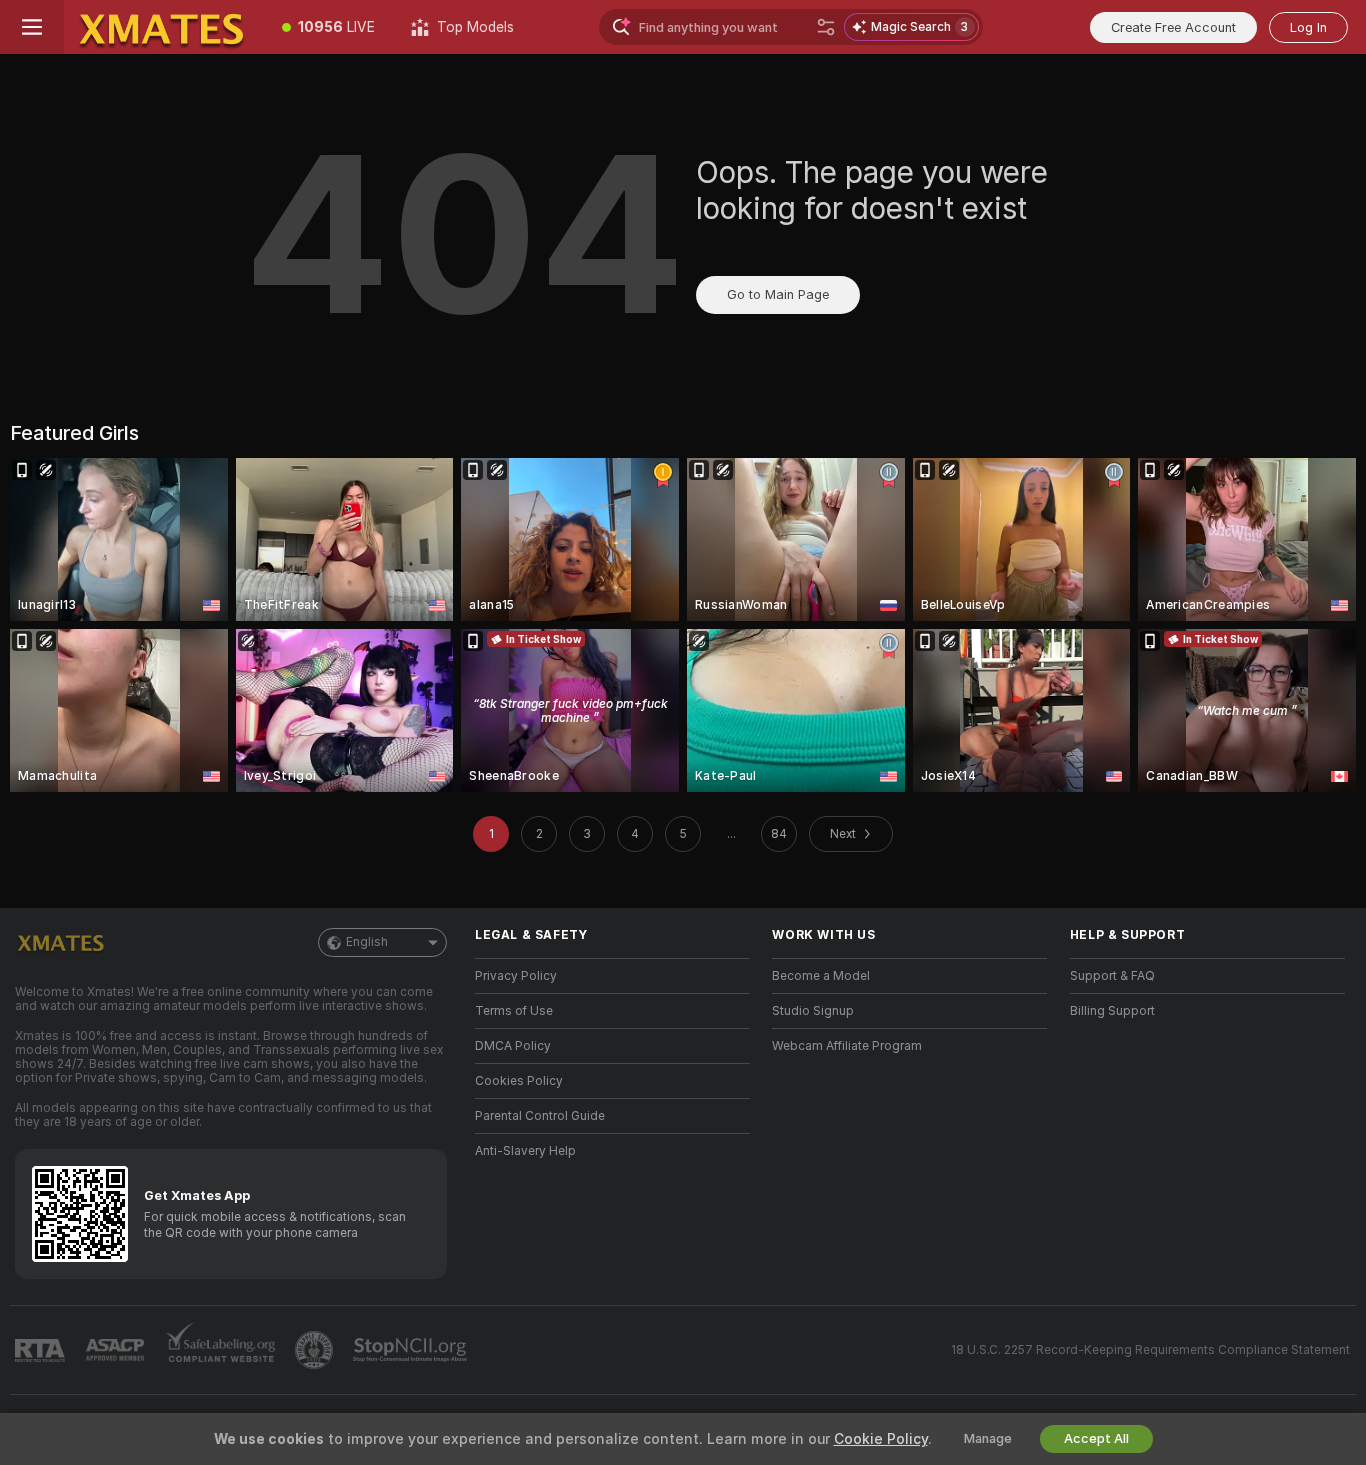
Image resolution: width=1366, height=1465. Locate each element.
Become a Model (821, 976)
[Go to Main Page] (164, 27)
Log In (1308, 27)
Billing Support (1112, 1011)
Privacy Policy (516, 976)
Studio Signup (813, 1011)
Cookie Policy (881, 1439)
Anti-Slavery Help (525, 1151)
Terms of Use (514, 1011)
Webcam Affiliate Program (847, 1046)
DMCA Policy (513, 1046)
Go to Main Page (778, 294)
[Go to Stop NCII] (412, 1350)
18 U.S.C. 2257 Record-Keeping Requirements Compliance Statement (1150, 1350)
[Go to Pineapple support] (316, 1350)
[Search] (826, 27)
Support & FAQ (1112, 976)
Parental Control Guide (540, 1116)
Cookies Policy (519, 1081)
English (367, 942)
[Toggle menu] (32, 27)
